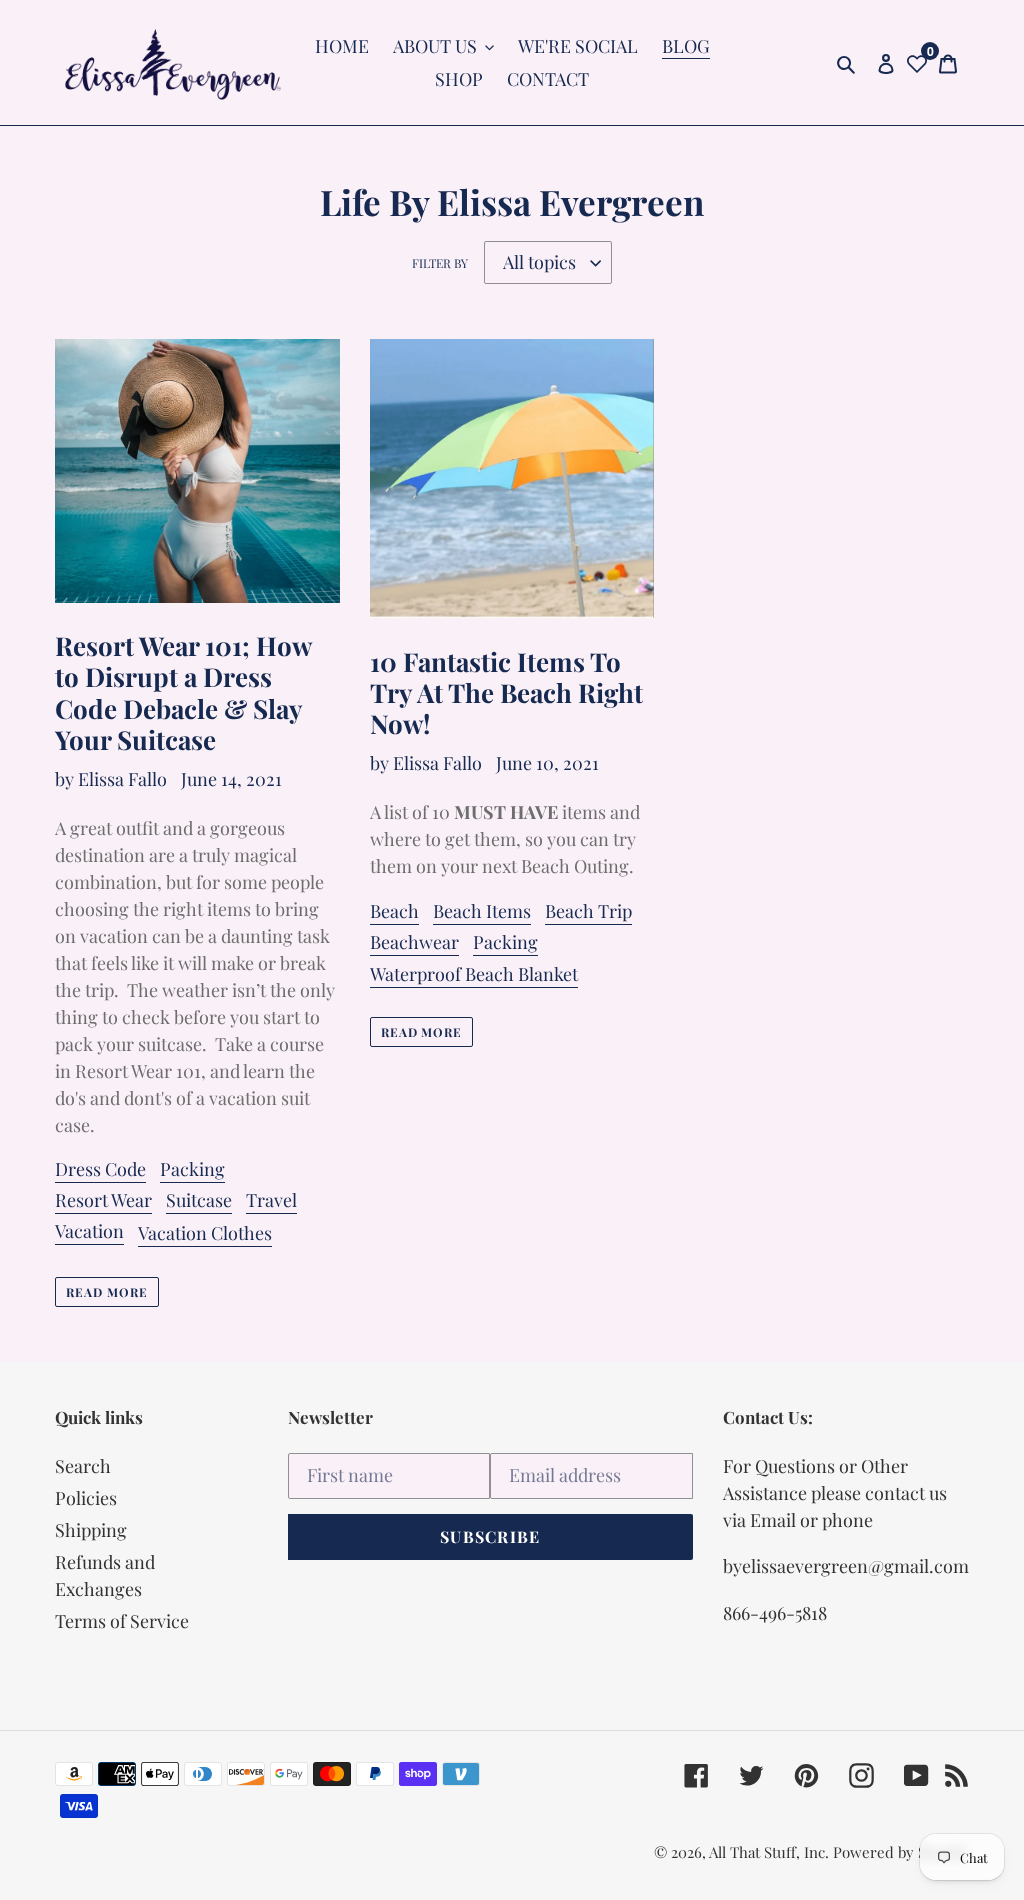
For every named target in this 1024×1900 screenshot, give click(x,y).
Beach (394, 911)
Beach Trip (588, 911)
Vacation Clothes (205, 1233)
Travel (271, 1200)
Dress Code (100, 1169)
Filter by (440, 263)
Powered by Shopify (901, 1852)
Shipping (91, 1530)
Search (83, 1466)
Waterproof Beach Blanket (474, 974)
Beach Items (482, 911)
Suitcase (199, 1200)
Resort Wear (103, 1200)
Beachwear (414, 942)
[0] (917, 62)
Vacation (89, 1231)
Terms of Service (122, 1621)
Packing (192, 1169)
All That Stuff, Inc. (771, 1852)
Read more (107, 1292)
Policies (86, 1498)
